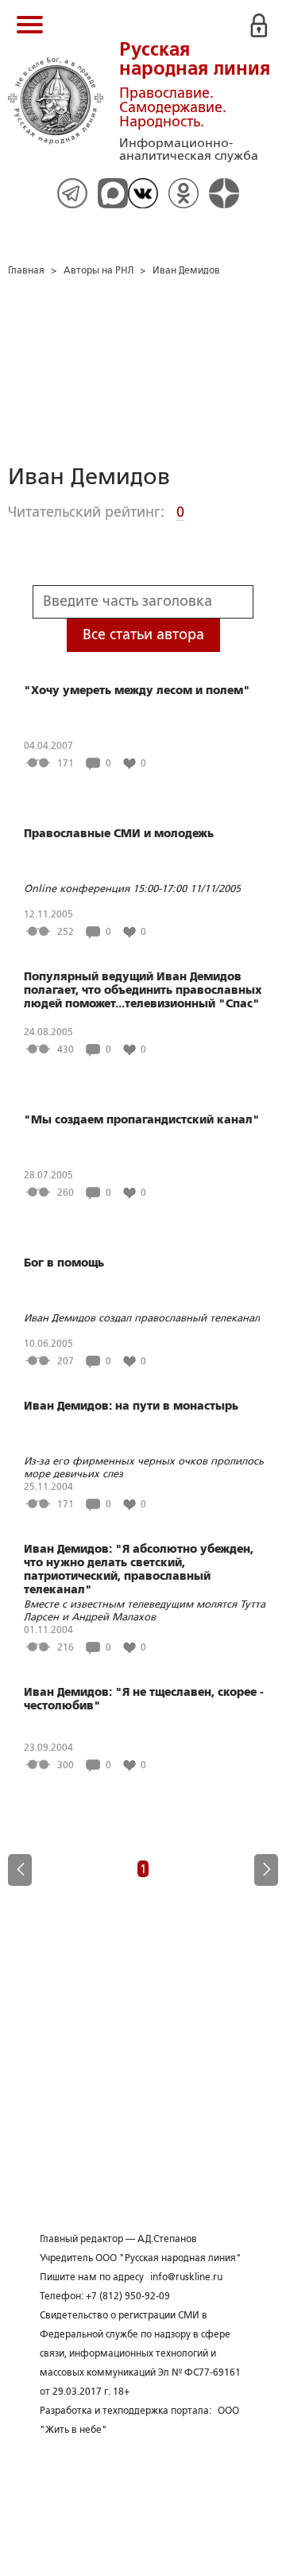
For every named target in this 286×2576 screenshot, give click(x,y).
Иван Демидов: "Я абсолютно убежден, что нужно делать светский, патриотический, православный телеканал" (139, 1569)
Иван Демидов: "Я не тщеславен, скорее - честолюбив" (144, 1699)
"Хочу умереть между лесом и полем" (137, 690)
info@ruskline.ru (186, 2277)
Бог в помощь (64, 1263)
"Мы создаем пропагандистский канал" (142, 1119)
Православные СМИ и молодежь (119, 833)
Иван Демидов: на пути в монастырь (131, 1406)
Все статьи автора (143, 634)
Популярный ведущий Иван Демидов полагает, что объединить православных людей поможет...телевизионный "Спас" (143, 990)
